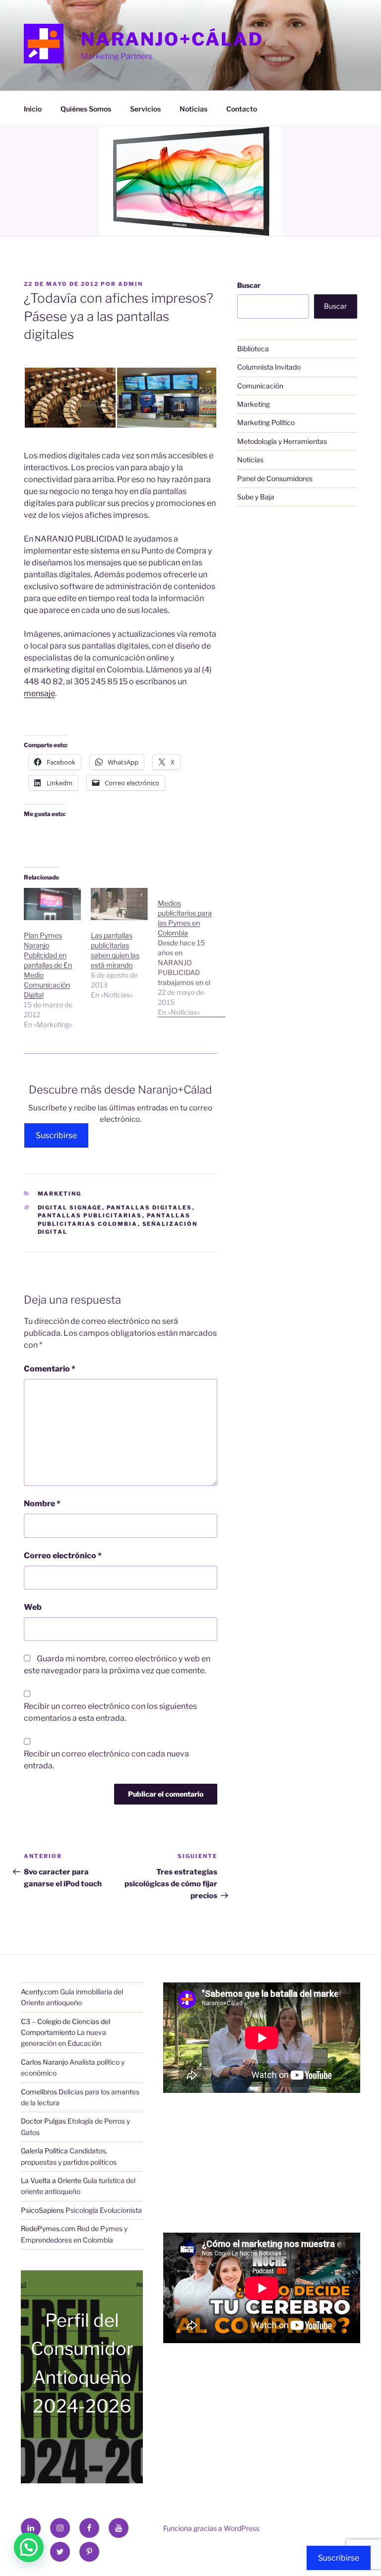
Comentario (50, 1369)
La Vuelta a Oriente (51, 2180)
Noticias (193, 109)
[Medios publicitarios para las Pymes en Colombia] (191, 953)
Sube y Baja (256, 497)
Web (33, 1607)
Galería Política (44, 2151)
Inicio (33, 109)
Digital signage (70, 1207)
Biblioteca (253, 349)
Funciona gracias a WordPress (211, 2528)
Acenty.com (40, 1992)
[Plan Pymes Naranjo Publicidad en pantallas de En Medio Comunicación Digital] (52, 904)
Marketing (60, 1194)
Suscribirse (56, 1135)
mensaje (39, 693)
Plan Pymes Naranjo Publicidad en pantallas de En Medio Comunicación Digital (48, 965)
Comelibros (39, 2092)
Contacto (242, 109)
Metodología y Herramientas (282, 441)
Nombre (42, 1504)
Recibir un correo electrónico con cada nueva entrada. (106, 1760)
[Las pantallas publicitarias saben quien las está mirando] (119, 904)
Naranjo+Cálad (172, 39)
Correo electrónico (63, 1556)
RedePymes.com (48, 2228)
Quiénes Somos (86, 109)
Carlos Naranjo (44, 2062)
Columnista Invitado (269, 367)
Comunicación (260, 386)
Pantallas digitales (150, 1207)
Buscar (249, 285)
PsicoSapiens (42, 2210)
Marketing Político (266, 422)
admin (130, 284)
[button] (70, 398)
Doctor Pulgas (43, 2121)
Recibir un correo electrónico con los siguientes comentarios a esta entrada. (110, 1712)
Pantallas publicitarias (90, 1215)
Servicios (145, 109)
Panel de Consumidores (275, 478)
